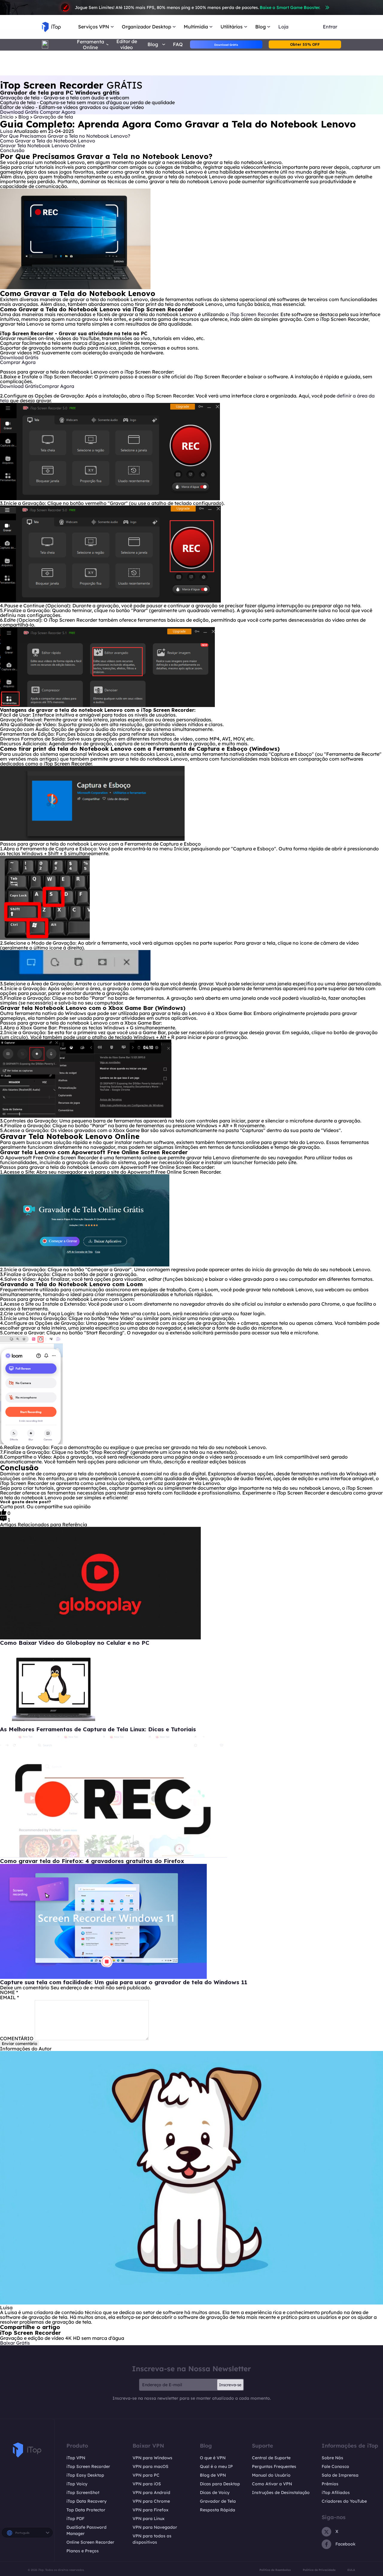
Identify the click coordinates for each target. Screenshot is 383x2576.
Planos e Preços (83, 2551)
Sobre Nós (332, 2458)
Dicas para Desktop (220, 2484)
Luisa (6, 131)
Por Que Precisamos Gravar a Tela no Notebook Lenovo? (65, 136)
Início (7, 117)
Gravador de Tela (218, 2501)
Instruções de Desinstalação (281, 2492)
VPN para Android (151, 2492)
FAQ (178, 44)
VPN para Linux (149, 2519)
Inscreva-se (230, 2385)
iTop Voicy (77, 2484)
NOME (9, 1992)
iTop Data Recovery (86, 2501)
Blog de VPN (213, 2475)
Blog (24, 117)
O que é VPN (213, 2458)
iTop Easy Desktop (85, 2475)
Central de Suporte (271, 2458)
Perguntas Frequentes (274, 2466)
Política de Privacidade (319, 2570)
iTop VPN (76, 2458)
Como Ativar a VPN (272, 2484)
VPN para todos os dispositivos (152, 2539)
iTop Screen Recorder (254, 314)
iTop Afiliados (336, 2492)
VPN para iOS (147, 2484)
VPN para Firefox (151, 2510)
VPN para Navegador (155, 2527)
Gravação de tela (53, 117)
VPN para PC (146, 2475)
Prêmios (330, 2484)
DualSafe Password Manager (86, 2530)
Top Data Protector (86, 2510)
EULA (351, 2570)
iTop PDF (75, 2519)
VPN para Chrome (151, 2501)
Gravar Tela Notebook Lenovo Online (42, 145)
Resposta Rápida (218, 2510)
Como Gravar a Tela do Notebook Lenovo (48, 141)
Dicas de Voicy (215, 2492)
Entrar (330, 27)
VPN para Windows (152, 2458)
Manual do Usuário (271, 2475)
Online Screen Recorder (90, 2542)
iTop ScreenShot (83, 2492)
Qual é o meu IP (216, 2466)
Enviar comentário (19, 2043)
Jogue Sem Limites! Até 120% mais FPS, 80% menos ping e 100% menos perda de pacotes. (197, 7)
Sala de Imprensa (340, 2475)
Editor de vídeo (127, 44)
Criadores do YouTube (344, 2501)
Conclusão (12, 150)
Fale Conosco (335, 2466)
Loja (283, 27)
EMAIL (9, 1997)
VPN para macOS (151, 2466)
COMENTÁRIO (17, 2038)
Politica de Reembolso (275, 2570)
